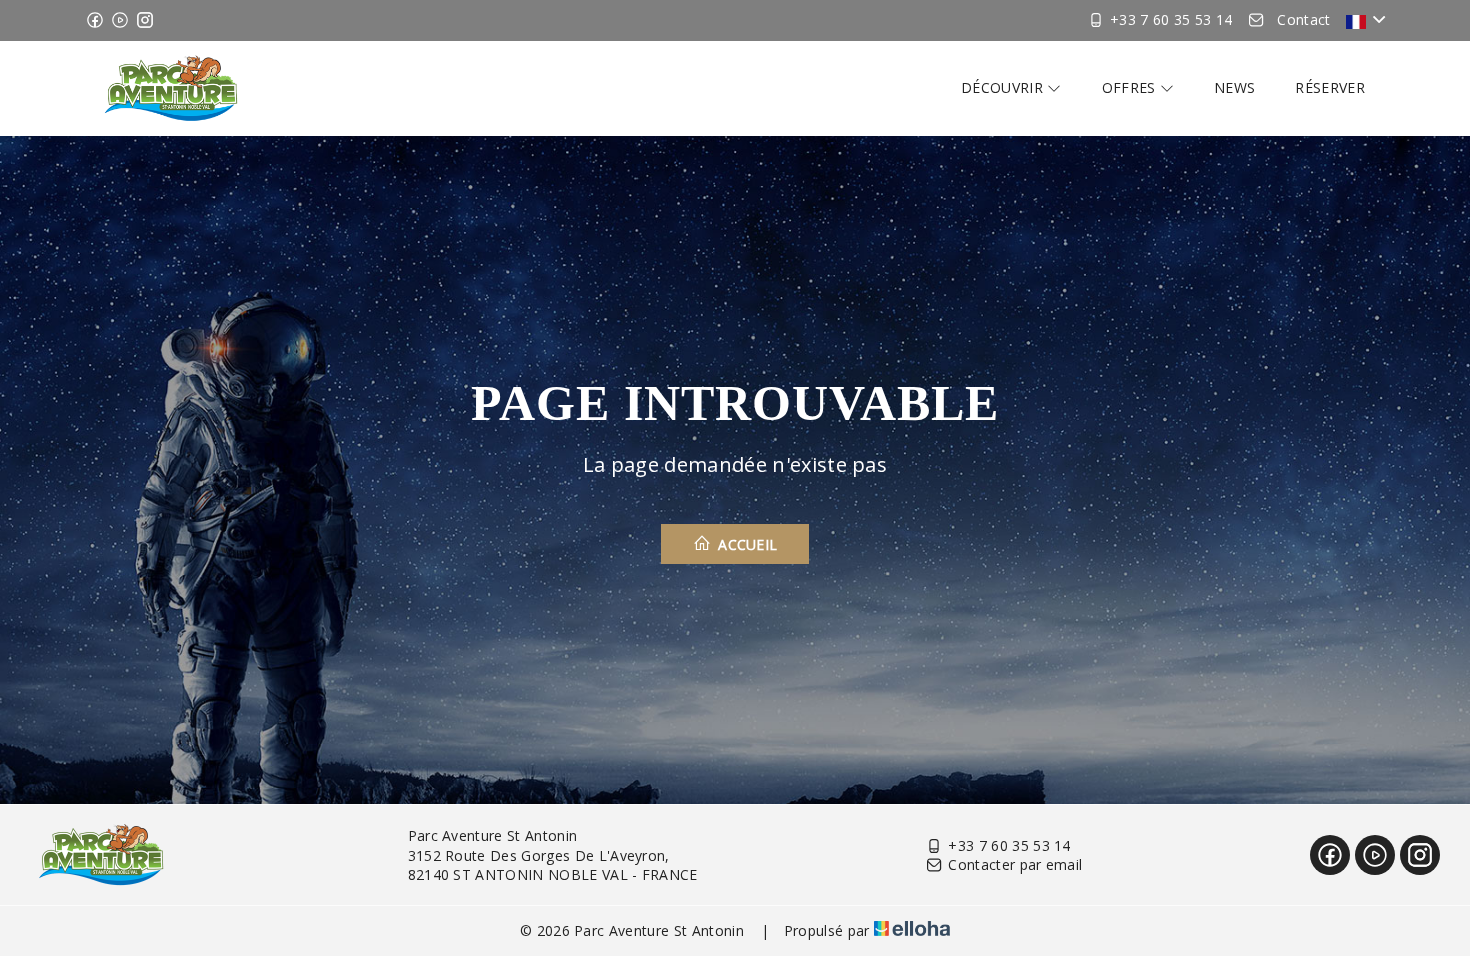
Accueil (746, 544)
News (1234, 87)
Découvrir (1004, 87)
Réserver (1330, 87)
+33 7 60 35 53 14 (1009, 845)
